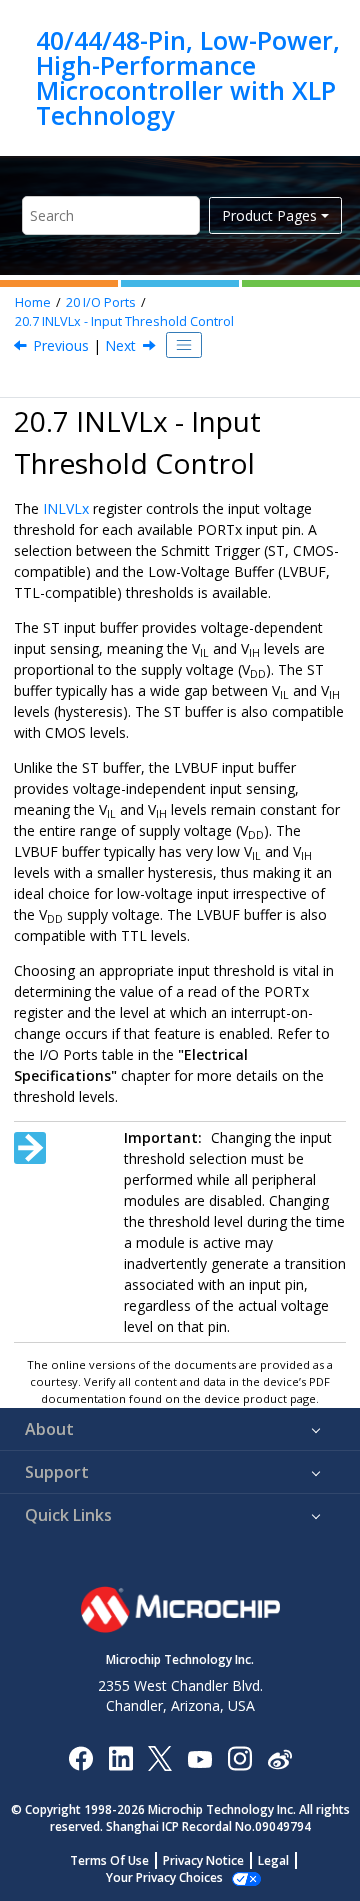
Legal (273, 1860)
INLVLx (66, 508)
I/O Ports (101, 302)
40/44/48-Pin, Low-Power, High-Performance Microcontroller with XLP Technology (188, 78)
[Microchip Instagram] (239, 1757)
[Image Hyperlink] (199, 1758)
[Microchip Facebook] (80, 1757)
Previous (61, 345)
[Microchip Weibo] (279, 1758)
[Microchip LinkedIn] (120, 1757)
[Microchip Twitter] (160, 1757)
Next (120, 345)
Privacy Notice (203, 1860)
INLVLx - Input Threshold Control (124, 321)
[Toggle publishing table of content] (184, 345)
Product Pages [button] (269, 215)
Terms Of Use (109, 1860)
